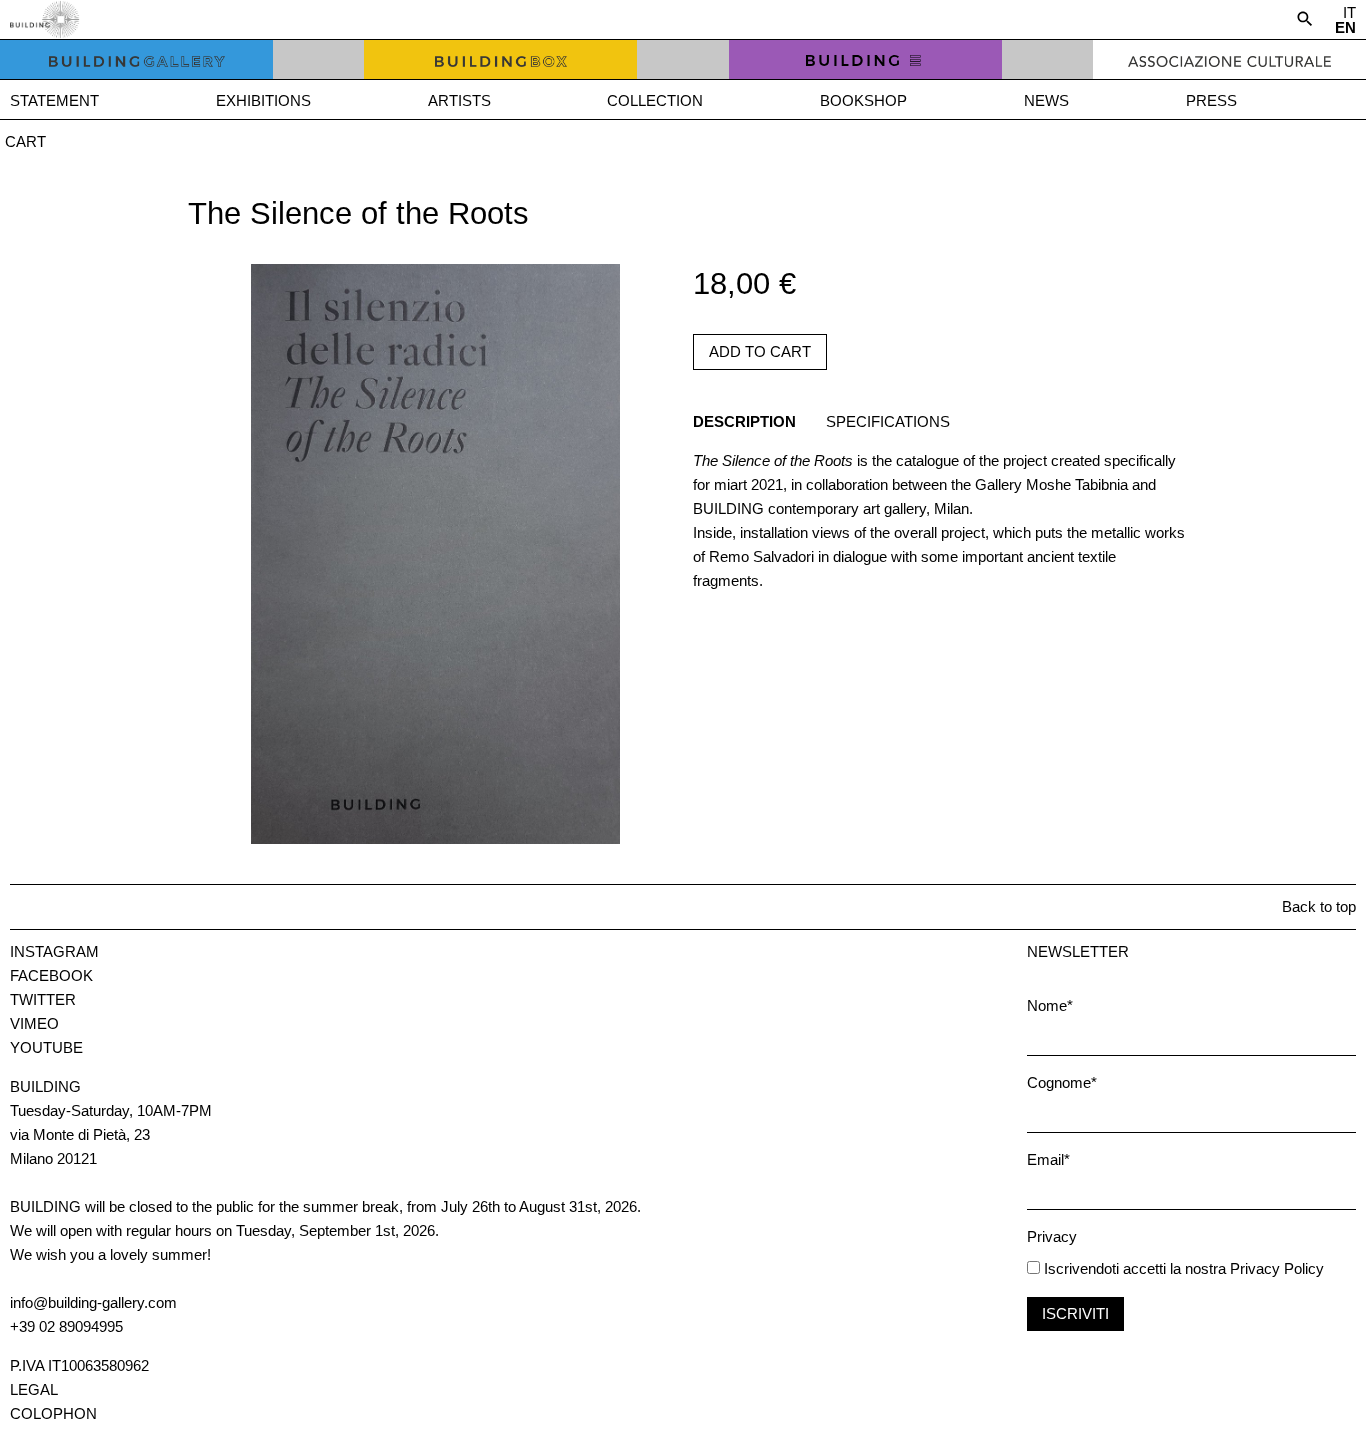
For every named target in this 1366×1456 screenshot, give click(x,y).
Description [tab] (744, 421)
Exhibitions (263, 100)
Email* (1048, 1159)
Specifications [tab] (888, 421)
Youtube (46, 1047)
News (1046, 100)
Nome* (1050, 1005)
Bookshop (863, 100)
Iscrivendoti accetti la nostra (1133, 1268)
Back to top (1319, 906)
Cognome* (1062, 1082)
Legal (34, 1389)
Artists (459, 100)
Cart (25, 141)
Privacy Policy (1277, 1268)
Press (1211, 100)
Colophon (53, 1413)
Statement (54, 100)
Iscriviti (1075, 1313)
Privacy (1052, 1236)
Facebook (51, 975)
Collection (655, 100)
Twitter (43, 999)
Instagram (54, 951)
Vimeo (34, 1023)
